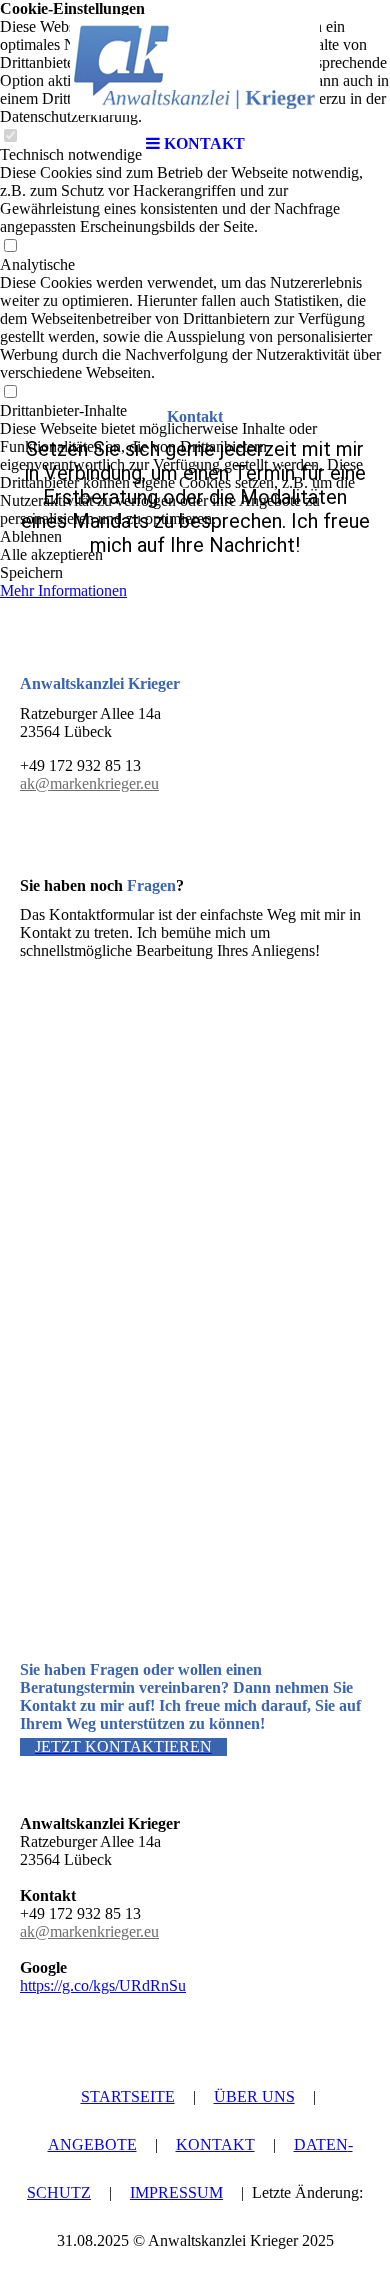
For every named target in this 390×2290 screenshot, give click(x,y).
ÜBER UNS (254, 2096)
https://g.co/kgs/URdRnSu (103, 1985)
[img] (195, 65)
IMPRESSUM (176, 2192)
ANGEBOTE (92, 2144)
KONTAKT (215, 2144)
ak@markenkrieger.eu (89, 783)
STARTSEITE (128, 2096)
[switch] (10, 246)
